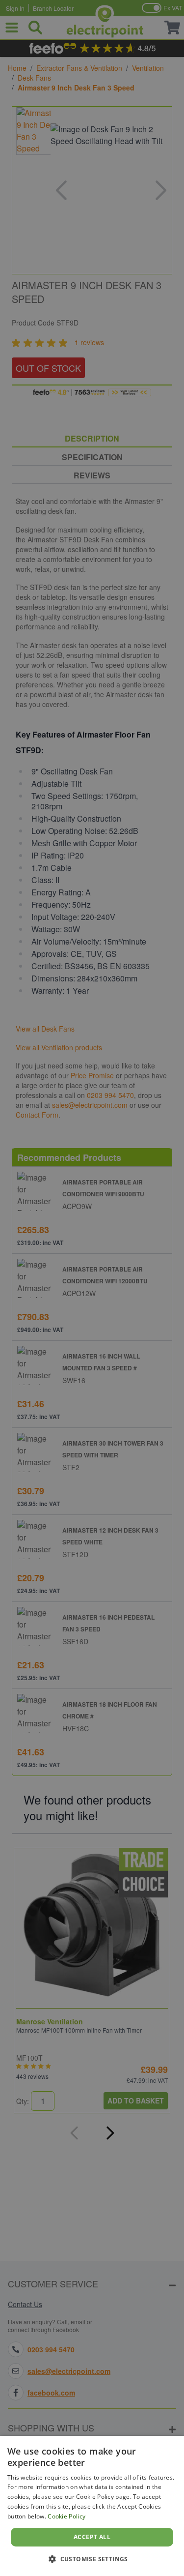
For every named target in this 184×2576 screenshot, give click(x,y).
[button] (92, 2559)
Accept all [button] (92, 2537)
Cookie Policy (66, 2516)
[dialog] (92, 2506)
